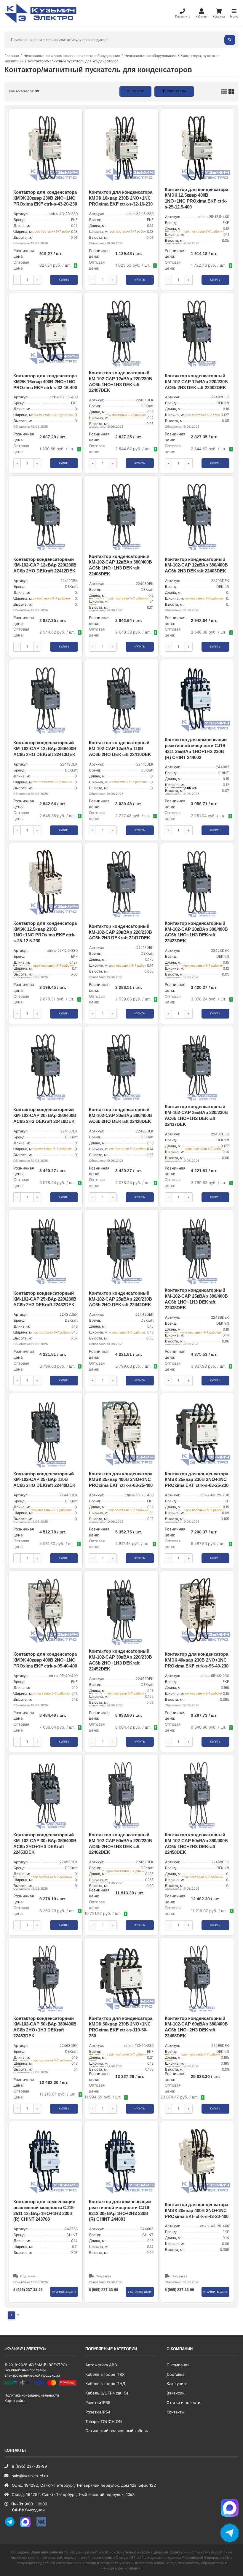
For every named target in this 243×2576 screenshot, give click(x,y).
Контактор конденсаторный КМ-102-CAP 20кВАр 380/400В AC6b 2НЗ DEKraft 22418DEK (45, 1116)
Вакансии (176, 2393)
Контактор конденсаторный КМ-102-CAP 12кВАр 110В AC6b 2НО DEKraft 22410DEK (120, 749)
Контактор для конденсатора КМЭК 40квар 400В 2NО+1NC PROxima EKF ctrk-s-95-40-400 (45, 1660)
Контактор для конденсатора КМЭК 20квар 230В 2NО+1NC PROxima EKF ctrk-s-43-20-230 (45, 198)
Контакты (176, 2412)
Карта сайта (15, 2401)
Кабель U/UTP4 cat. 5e (107, 2393)
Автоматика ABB (101, 2365)
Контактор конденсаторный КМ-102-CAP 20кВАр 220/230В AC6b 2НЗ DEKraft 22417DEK (120, 932)
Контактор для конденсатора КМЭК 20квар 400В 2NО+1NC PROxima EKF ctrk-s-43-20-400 (197, 2211)
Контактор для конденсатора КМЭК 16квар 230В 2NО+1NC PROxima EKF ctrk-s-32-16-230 (121, 198)
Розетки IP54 (98, 2412)
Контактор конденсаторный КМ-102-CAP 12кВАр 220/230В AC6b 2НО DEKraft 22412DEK (45, 565)
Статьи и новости (183, 2402)
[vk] (43, 2526)
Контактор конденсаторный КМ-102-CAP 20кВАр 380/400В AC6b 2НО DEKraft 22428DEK (120, 1116)
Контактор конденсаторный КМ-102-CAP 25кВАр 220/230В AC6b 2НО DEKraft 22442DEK (120, 1299)
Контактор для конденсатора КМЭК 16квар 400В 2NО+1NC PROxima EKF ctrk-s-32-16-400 (45, 382)
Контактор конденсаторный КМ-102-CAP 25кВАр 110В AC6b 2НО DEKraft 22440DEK (44, 1480)
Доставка (175, 2374)
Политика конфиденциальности (32, 2395)
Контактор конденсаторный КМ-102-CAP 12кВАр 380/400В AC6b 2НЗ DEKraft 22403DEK (196, 565)
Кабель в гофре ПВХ (105, 2374)
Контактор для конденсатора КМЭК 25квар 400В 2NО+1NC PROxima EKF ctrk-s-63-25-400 (121, 1480)
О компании (178, 2365)
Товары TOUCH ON (104, 2421)
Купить (64, 280)
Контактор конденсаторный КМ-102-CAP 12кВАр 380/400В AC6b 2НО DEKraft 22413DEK (45, 749)
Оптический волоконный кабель (117, 2431)
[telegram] (12, 2526)
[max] (28, 2526)
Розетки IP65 (98, 2402)
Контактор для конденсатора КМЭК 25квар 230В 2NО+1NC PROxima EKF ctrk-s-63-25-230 (197, 1480)
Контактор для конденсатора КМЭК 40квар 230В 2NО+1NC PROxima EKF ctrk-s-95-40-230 (197, 1660)
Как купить (177, 2384)
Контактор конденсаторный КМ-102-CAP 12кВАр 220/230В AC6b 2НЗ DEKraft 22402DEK (196, 382)
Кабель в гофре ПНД (105, 2384)
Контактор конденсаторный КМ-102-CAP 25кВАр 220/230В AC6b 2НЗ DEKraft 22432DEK (45, 1299)
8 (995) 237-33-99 (28, 2290)
